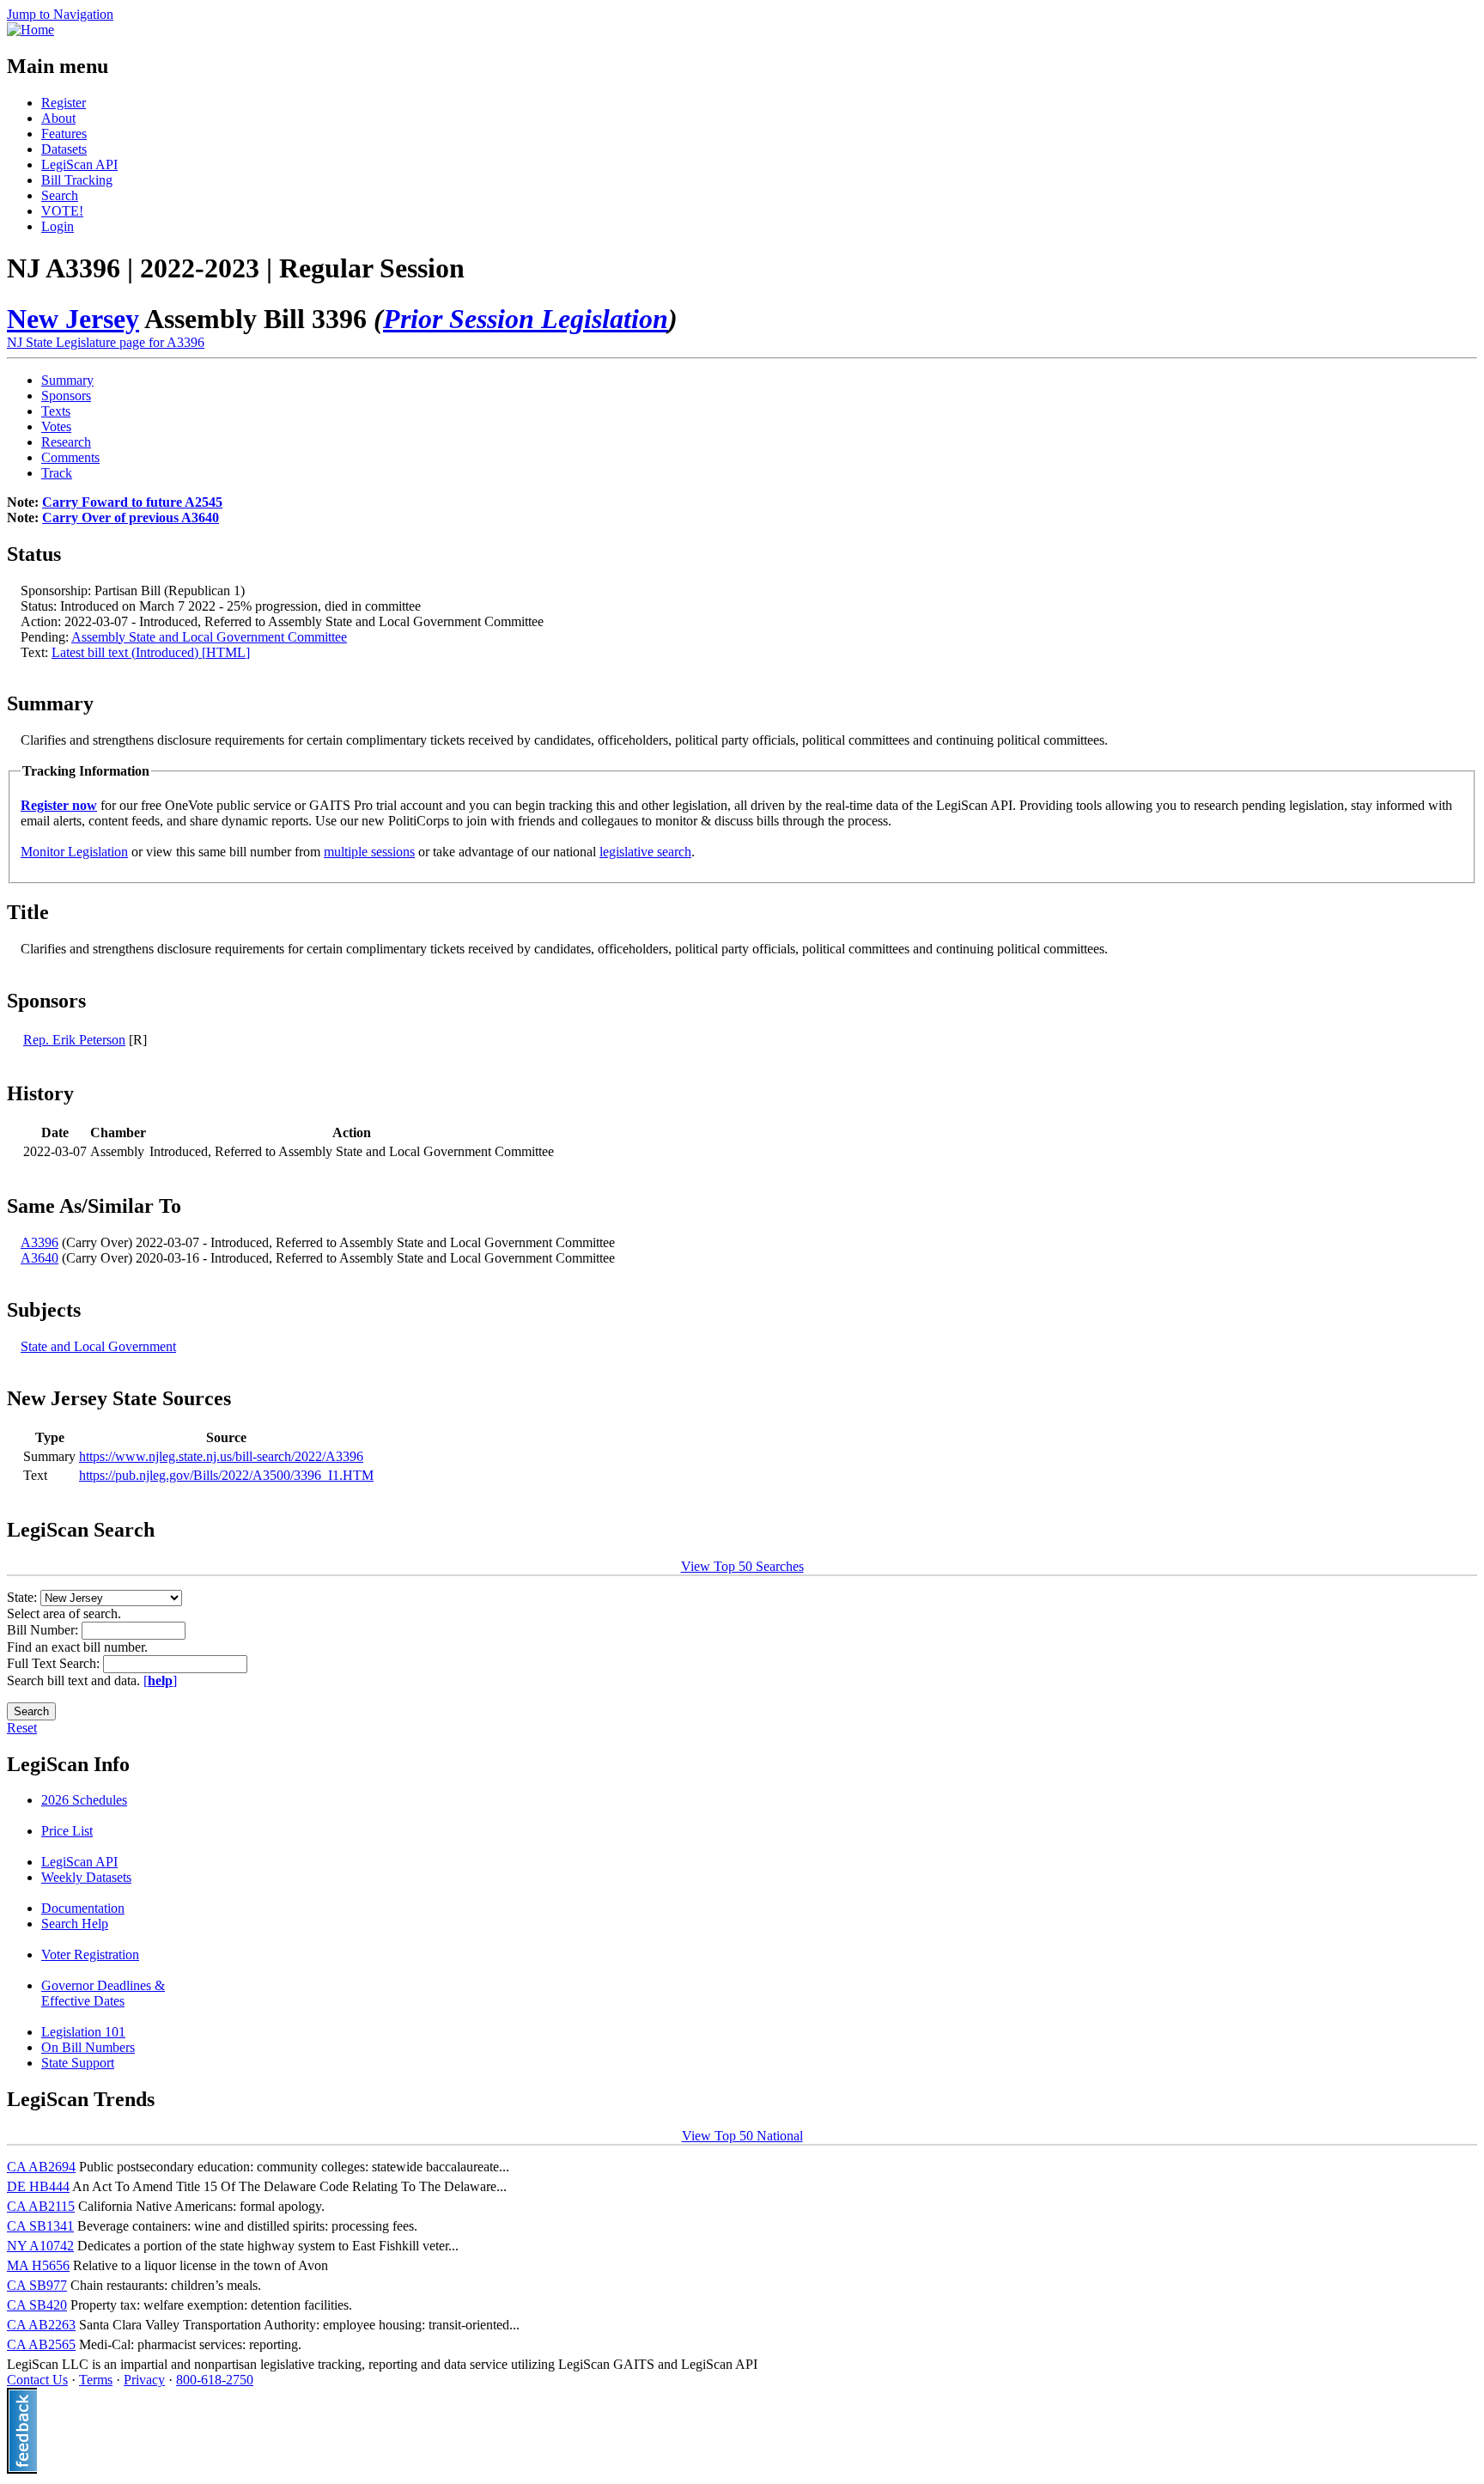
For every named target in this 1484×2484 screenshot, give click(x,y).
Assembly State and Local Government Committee (209, 637)
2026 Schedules (84, 1800)
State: (24, 1597)
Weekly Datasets (86, 1877)
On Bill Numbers (88, 2047)
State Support (78, 2063)
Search (60, 195)
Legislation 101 (83, 2032)
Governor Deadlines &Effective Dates (103, 1993)
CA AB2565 (41, 2344)
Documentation (83, 1908)
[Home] (30, 30)
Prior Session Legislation (526, 319)
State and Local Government (98, 1346)
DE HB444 (38, 2186)
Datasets (64, 149)
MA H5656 (38, 2265)
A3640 (40, 1258)
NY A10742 (40, 2246)
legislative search (645, 852)
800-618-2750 (215, 2380)
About (58, 118)
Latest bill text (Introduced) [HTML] (151, 652)
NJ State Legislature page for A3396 (106, 342)
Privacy (144, 2380)
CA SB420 (37, 2305)
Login (58, 226)
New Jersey (73, 319)
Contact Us (37, 2380)
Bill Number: (44, 1630)
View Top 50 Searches (742, 1566)
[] (160, 1680)
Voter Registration (90, 1954)
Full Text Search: (55, 1663)
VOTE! (62, 211)
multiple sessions (369, 852)
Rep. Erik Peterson (74, 1040)
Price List (67, 1831)
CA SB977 (37, 2285)
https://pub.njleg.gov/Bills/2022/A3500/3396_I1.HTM (226, 1475)
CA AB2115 (41, 2206)
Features (64, 134)
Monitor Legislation (74, 852)
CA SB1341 (40, 2226)
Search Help (75, 1924)
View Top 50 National (742, 2136)
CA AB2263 (41, 2325)
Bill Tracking (77, 180)
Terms (96, 2380)
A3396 (40, 1242)
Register (64, 103)
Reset (22, 1728)
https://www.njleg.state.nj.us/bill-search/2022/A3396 (221, 1456)
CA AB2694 (41, 2167)
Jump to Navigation (60, 14)
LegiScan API (79, 164)
